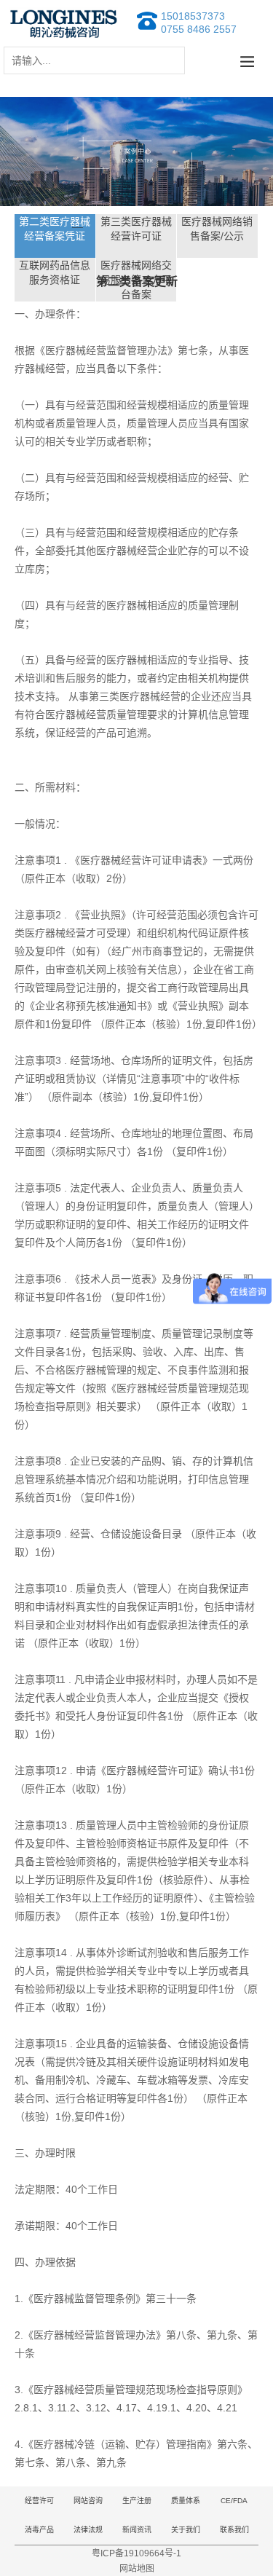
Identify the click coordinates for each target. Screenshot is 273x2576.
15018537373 (193, 16)
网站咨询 (88, 2501)
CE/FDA (234, 2501)
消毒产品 (39, 2530)
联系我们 (234, 2530)
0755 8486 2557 (199, 29)
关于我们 (186, 2530)
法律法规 (88, 2530)
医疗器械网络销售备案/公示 (217, 229)
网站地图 (137, 2569)
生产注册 (137, 2501)
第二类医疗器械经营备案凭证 (55, 229)
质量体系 (186, 2501)
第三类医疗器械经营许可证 (136, 229)
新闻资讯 (137, 2530)
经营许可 (39, 2501)
